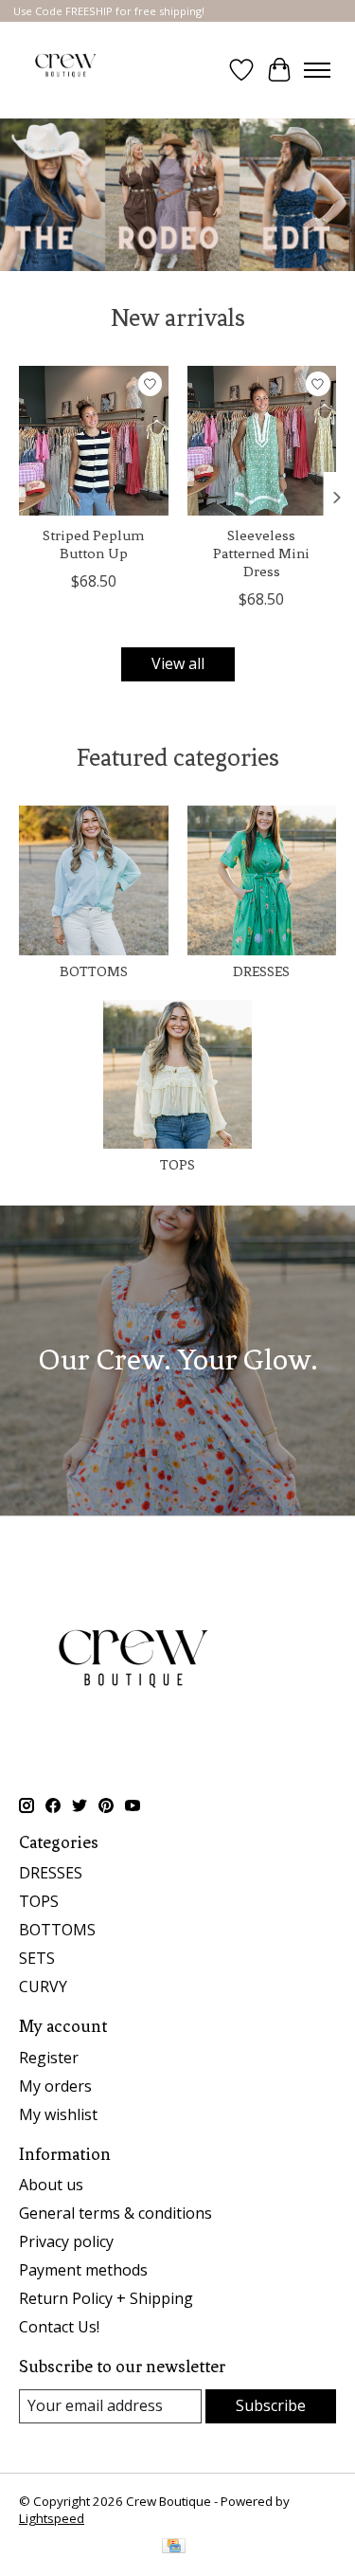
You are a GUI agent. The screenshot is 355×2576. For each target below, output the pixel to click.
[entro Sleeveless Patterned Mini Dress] (262, 441)
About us (51, 2185)
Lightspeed (52, 2518)
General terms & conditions (115, 2213)
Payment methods (83, 2270)
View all (178, 663)
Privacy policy (66, 2241)
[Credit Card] (174, 2548)
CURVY (43, 1986)
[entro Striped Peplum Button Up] (94, 441)
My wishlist (58, 2114)
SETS (37, 1958)
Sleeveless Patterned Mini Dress (261, 553)
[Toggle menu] (317, 70)
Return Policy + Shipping (106, 2298)
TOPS (177, 1165)
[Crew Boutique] (66, 70)
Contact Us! (59, 2327)
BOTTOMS (94, 971)
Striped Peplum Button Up (93, 544)
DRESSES (261, 971)
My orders (55, 2086)
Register (49, 2058)
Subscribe (271, 2405)
